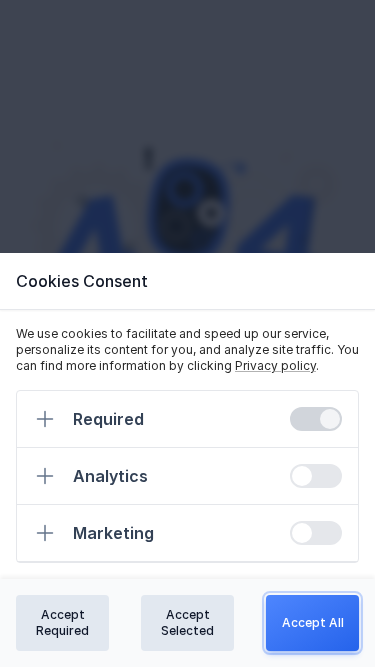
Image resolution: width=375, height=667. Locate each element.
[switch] (316, 419)
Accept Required (62, 622)
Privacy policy (275, 365)
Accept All (313, 622)
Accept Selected (187, 622)
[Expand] (45, 419)
